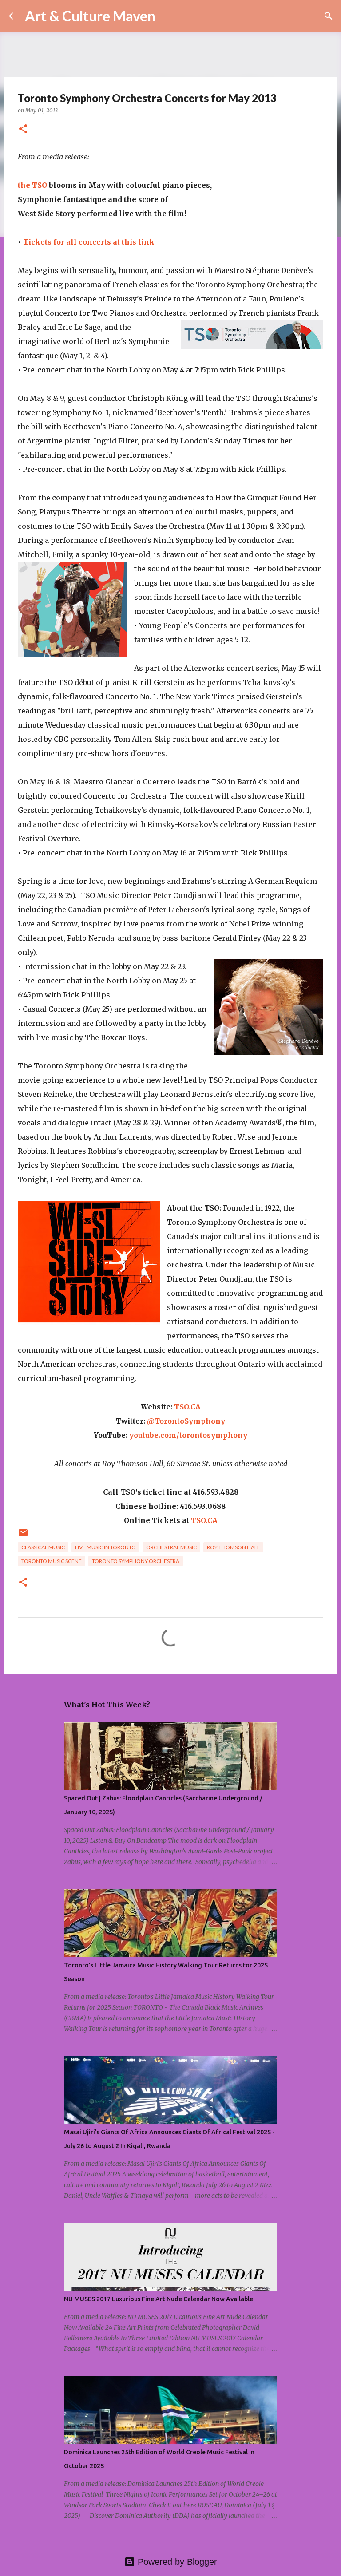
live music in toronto (105, 1547)
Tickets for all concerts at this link (89, 242)
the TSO (32, 185)
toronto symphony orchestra (136, 1561)
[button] (23, 129)
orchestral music (171, 1547)
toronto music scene (52, 1561)
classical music (43, 1547)
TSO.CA (187, 1407)
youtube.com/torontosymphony (188, 1435)
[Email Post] (23, 1536)
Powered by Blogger (176, 2562)
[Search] (168, 16)
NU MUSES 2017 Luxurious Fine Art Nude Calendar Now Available (159, 2299)
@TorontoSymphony (186, 1421)
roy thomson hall (233, 1547)
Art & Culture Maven (90, 16)
